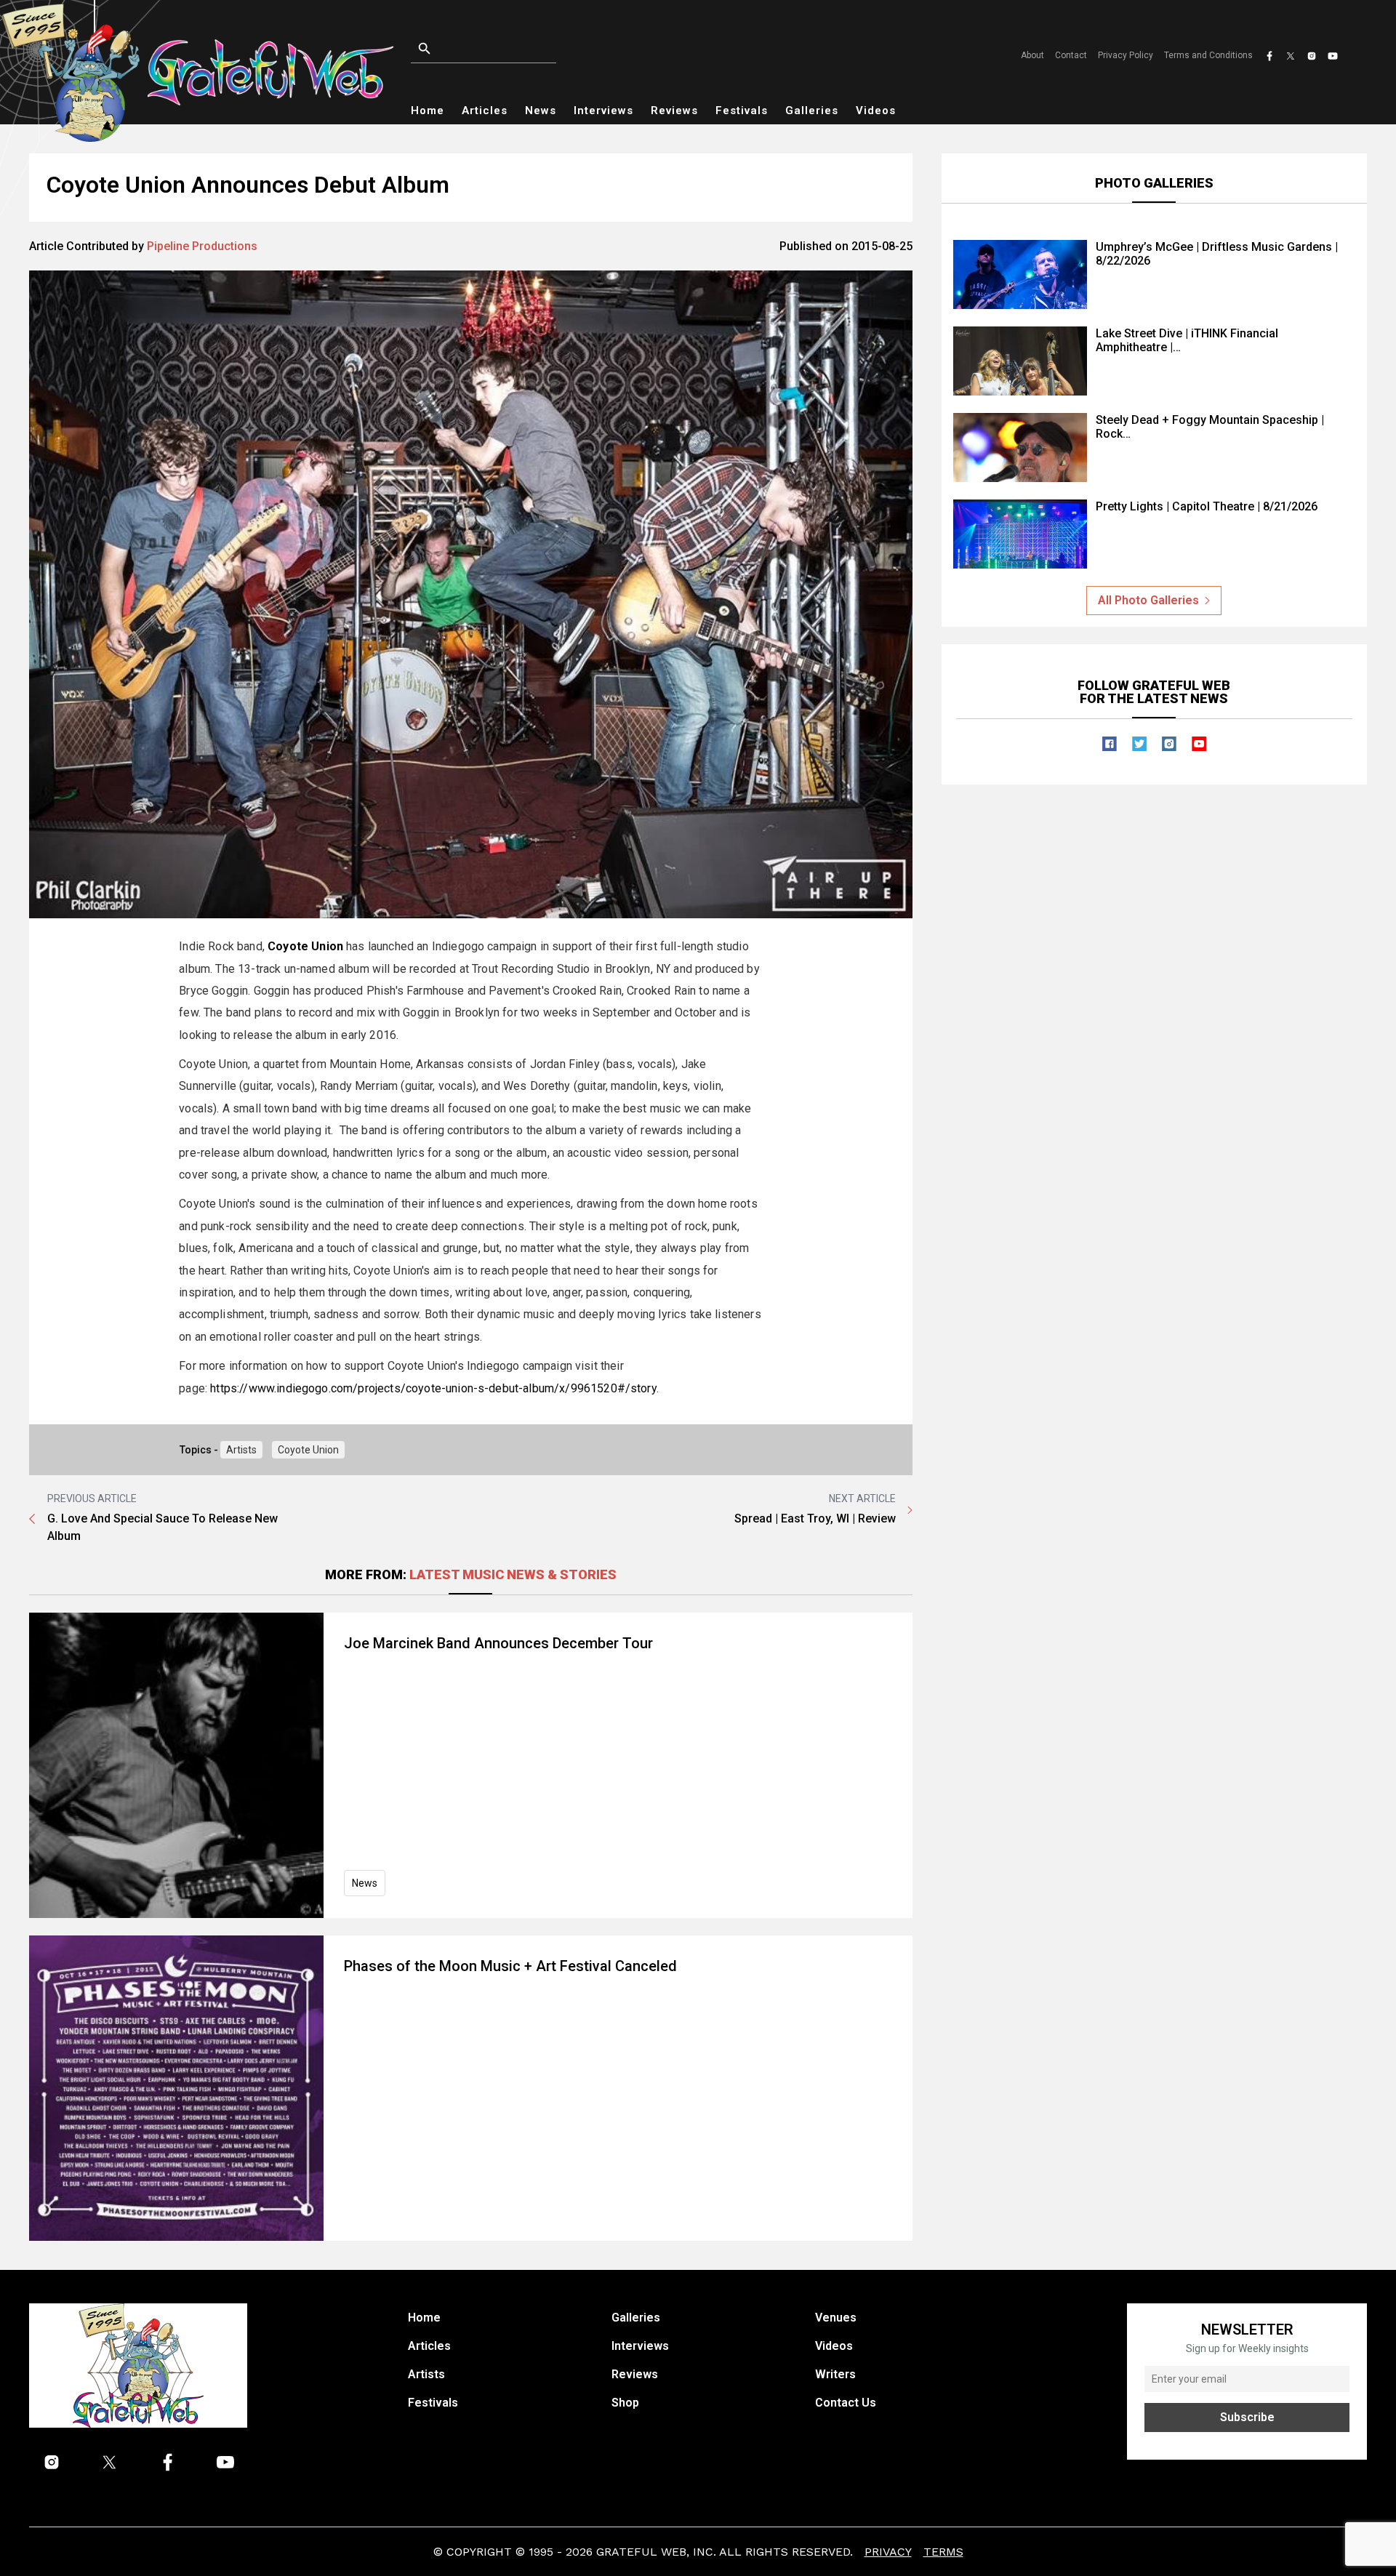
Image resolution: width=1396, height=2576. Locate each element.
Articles (485, 111)
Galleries (812, 111)
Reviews (674, 111)
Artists (241, 1450)
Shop (625, 2403)
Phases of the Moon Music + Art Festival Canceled (510, 1966)
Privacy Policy (1126, 55)
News (541, 111)
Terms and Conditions (1208, 55)
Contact (1071, 55)
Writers (835, 2374)
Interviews (603, 111)
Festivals (742, 111)
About (1032, 55)
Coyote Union (308, 1450)
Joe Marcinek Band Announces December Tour (498, 1643)
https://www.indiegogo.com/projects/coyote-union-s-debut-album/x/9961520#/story (433, 1388)
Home (428, 111)
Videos (876, 111)
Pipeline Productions (202, 246)
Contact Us (846, 2403)
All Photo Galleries (1148, 600)
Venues (836, 2318)
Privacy (888, 2552)
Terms (943, 2552)
